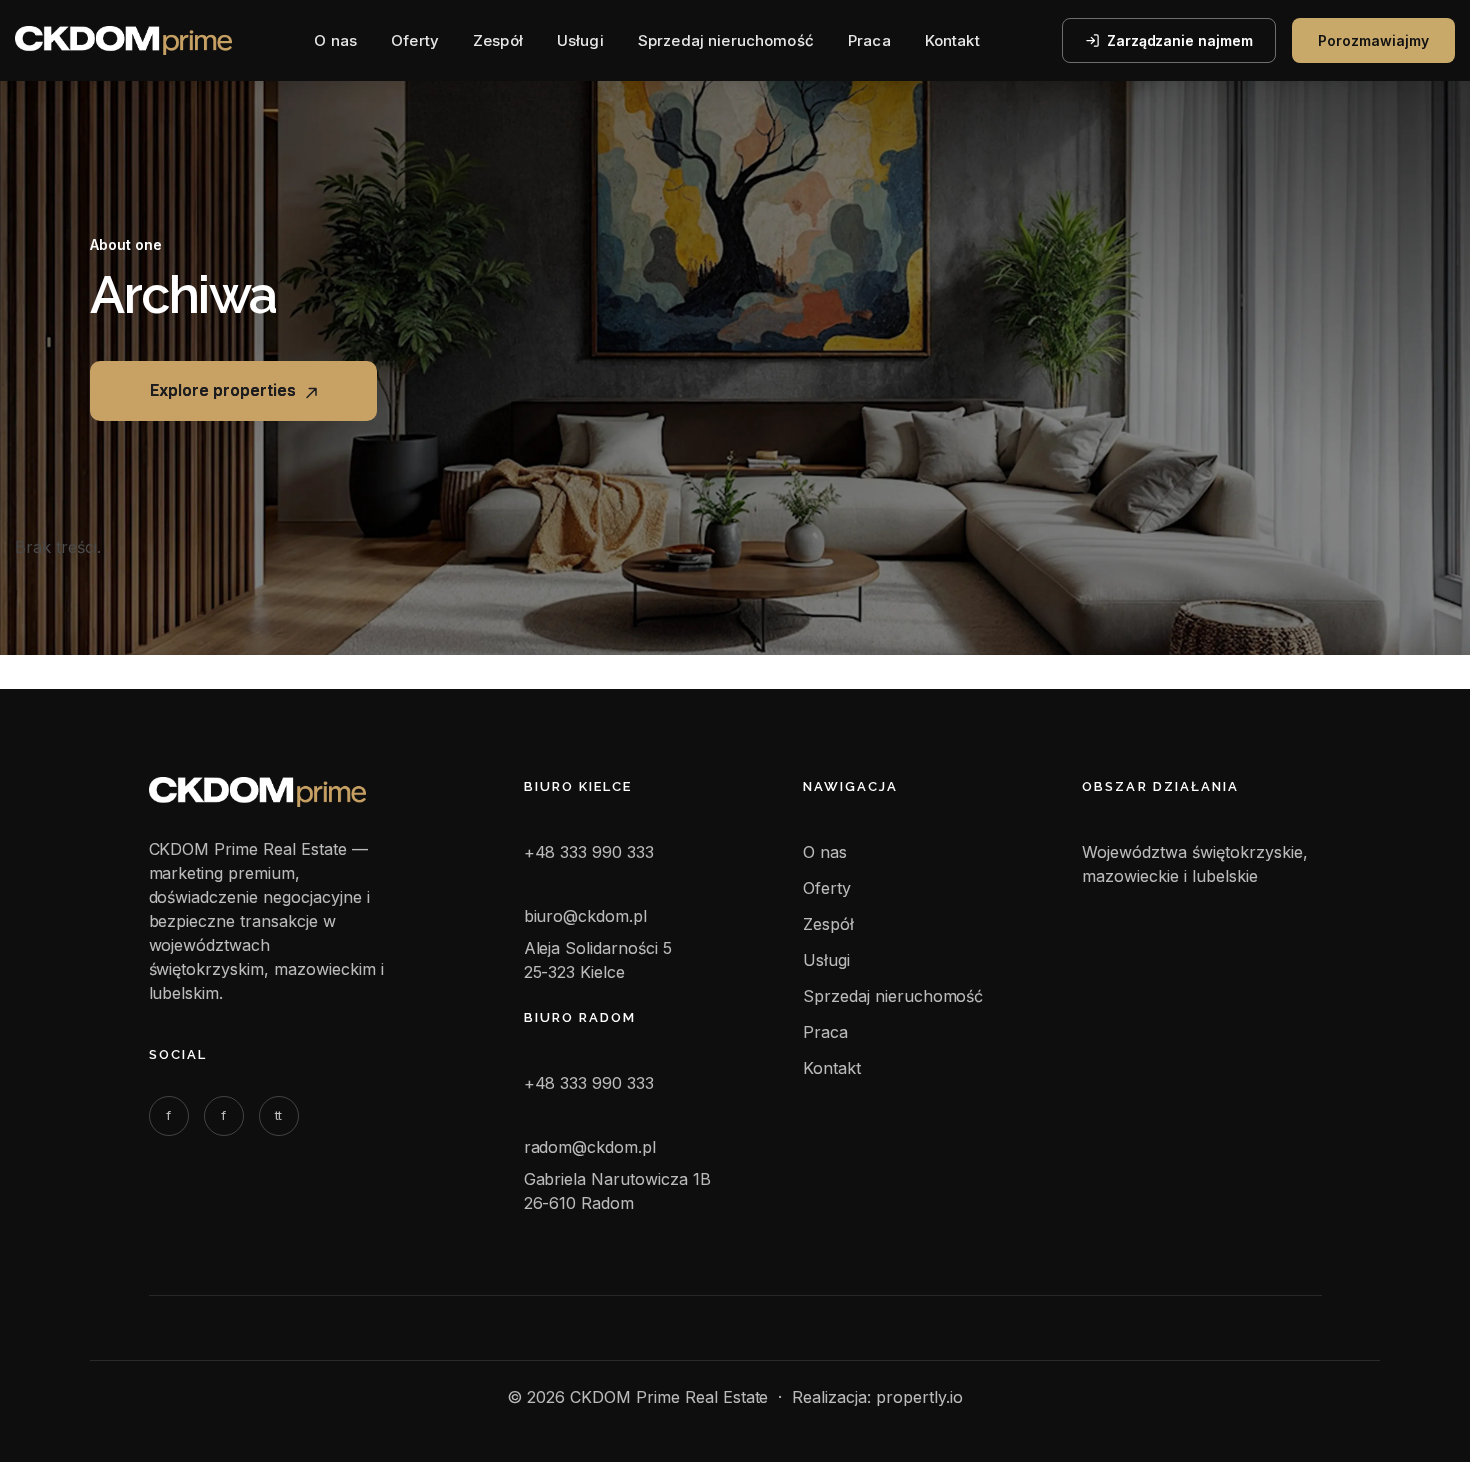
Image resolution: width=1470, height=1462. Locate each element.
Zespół (498, 40)
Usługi (580, 40)
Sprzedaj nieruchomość (726, 40)
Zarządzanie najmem (1180, 40)
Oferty (415, 40)
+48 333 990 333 (589, 852)
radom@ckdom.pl (590, 1147)
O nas (335, 40)
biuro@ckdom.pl (586, 916)
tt (279, 1115)
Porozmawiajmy (1373, 40)
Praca (869, 40)
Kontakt (952, 40)
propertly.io (919, 1397)
